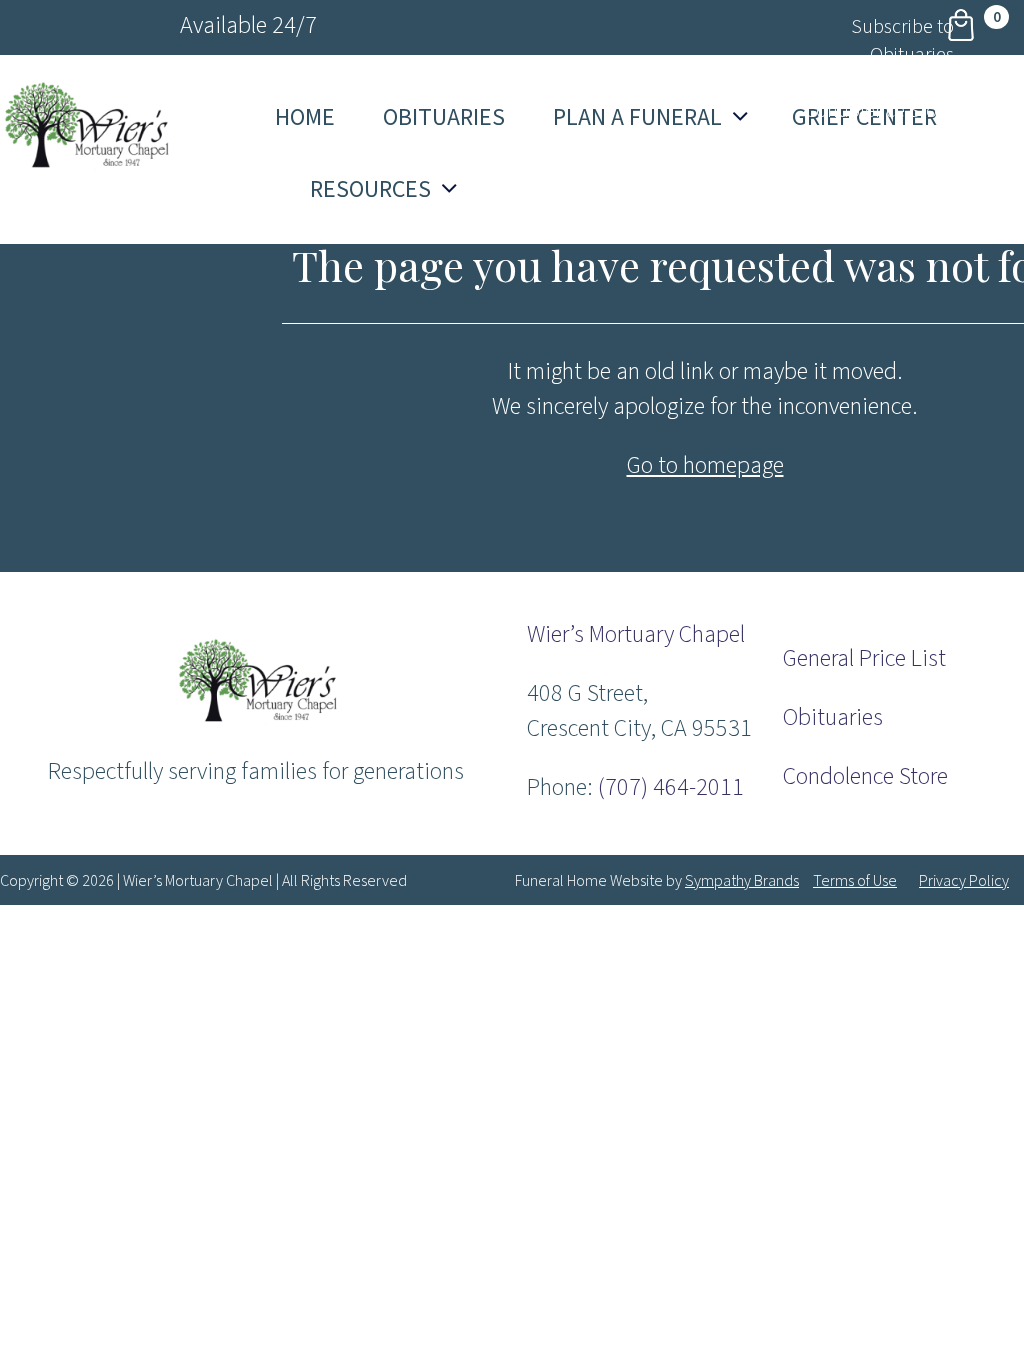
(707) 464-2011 (671, 787)
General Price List (864, 658)
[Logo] (256, 719)
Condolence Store (865, 776)
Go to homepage (705, 465)
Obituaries (833, 717)
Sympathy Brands (742, 881)
